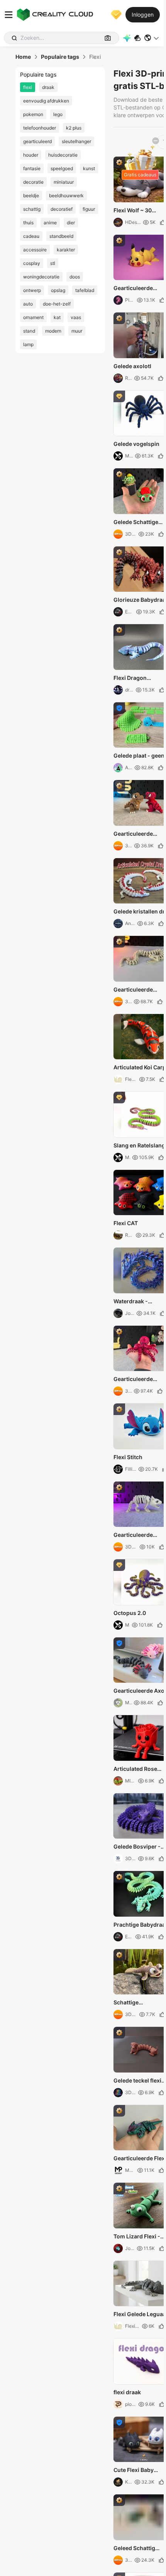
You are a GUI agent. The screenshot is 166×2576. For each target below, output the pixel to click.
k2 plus (74, 128)
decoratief (62, 209)
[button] (152, 38)
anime (50, 223)
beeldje (31, 195)
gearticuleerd (37, 141)
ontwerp (32, 290)
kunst (89, 168)
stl (53, 263)
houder (31, 155)
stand (29, 331)
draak (48, 87)
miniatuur (64, 182)
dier (71, 223)
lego (58, 114)
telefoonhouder (40, 128)
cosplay (32, 263)
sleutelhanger (76, 141)
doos (75, 277)
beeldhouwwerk (66, 195)
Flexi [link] (95, 57)
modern (53, 331)
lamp (28, 344)
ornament (33, 317)
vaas (76, 317)
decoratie (33, 182)
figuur (89, 209)
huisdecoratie (63, 155)
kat (57, 317)
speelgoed (62, 168)
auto (28, 304)
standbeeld (61, 236)
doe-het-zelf (57, 304)
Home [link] (23, 57)
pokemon (33, 114)
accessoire (35, 250)
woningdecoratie (41, 277)
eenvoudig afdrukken (46, 101)
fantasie (32, 168)
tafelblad (85, 290)
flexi (28, 87)
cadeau (31, 236)
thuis (28, 223)
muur (77, 331)
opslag (58, 290)
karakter (66, 250)
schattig (32, 209)
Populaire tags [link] (60, 57)
